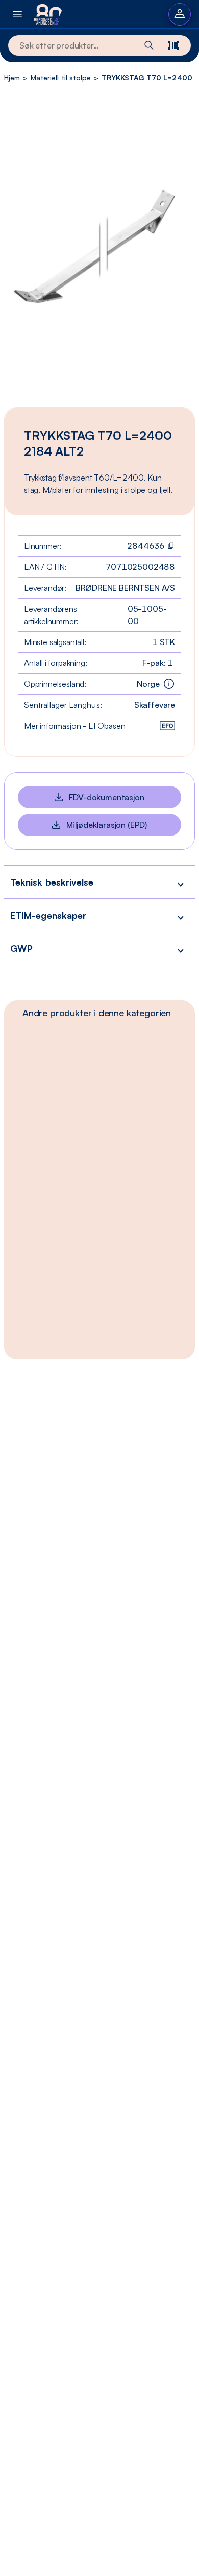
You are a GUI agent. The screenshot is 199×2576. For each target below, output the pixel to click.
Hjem (12, 77)
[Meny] (17, 14)
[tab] (97, 1013)
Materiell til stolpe (61, 77)
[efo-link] (167, 726)
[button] (99, 882)
